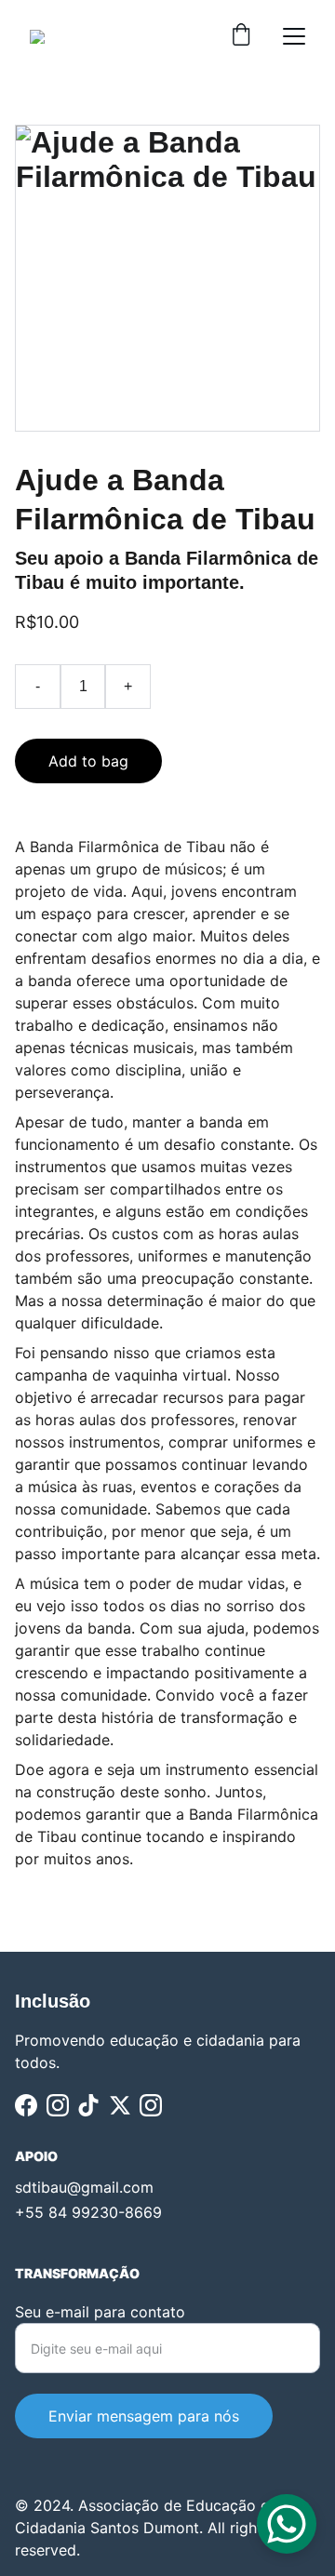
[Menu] (294, 36)
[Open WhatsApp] (287, 2524)
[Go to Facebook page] (26, 2105)
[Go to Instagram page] (58, 2105)
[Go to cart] (241, 36)
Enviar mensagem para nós (144, 2416)
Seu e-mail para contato (100, 2312)
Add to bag (88, 761)
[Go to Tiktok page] (88, 2105)
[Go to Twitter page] (120, 2105)
